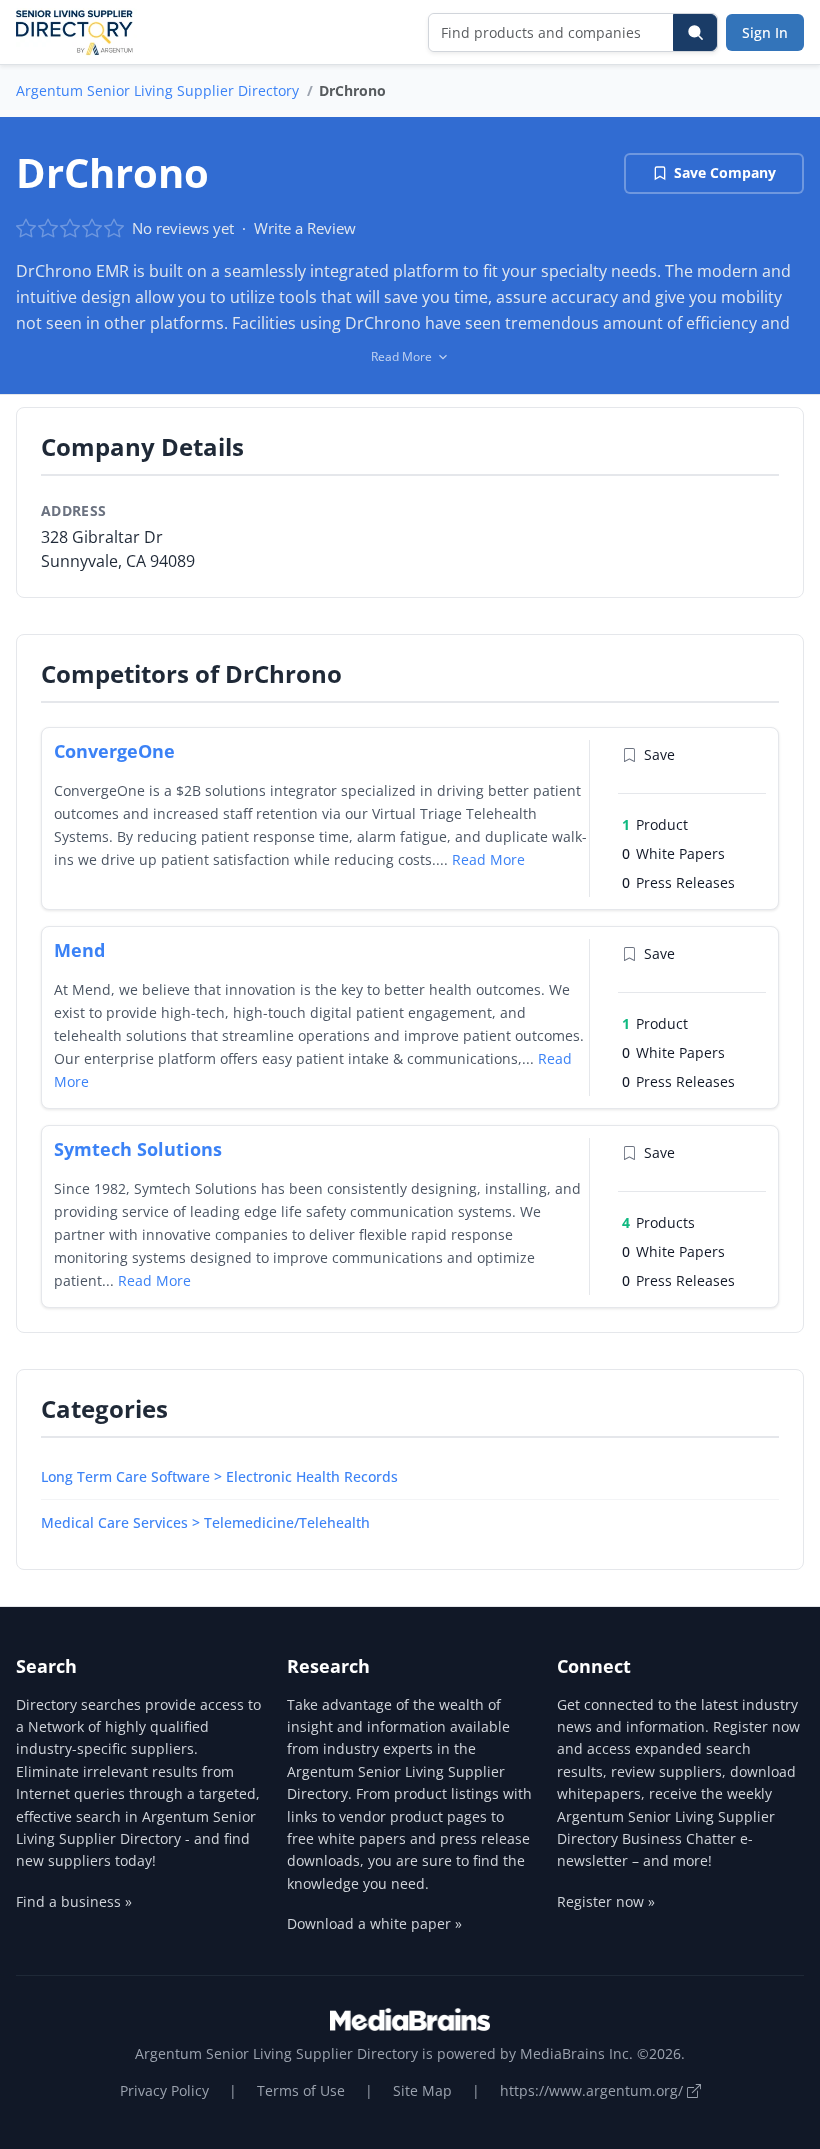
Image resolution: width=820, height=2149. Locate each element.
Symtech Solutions (138, 1149)
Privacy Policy (164, 2090)
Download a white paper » (374, 1923)
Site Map (422, 2090)
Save (659, 754)
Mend (79, 950)
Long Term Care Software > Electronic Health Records (219, 1476)
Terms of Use (301, 2090)
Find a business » (74, 1901)
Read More (488, 859)
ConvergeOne (114, 751)
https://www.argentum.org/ (593, 2090)
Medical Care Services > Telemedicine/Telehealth (205, 1522)
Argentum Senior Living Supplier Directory (157, 90)
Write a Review (305, 228)
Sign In (765, 32)
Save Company (725, 172)
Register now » (606, 1901)
